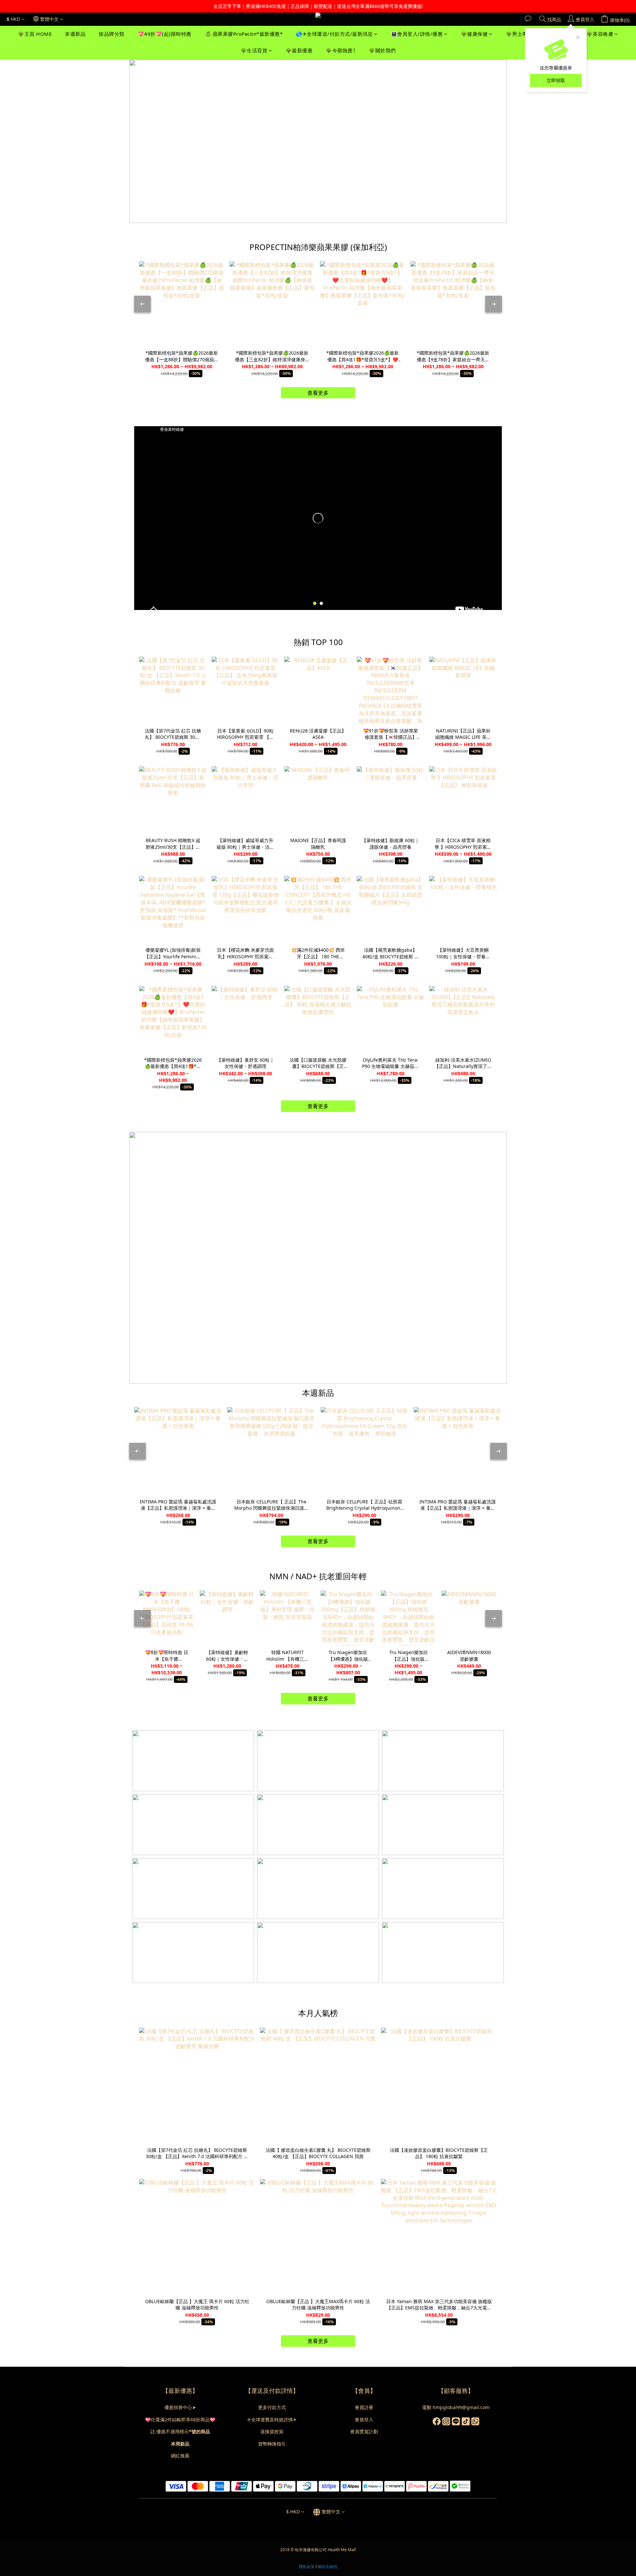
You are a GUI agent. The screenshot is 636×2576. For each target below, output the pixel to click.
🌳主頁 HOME (35, 34)
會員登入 (364, 2420)
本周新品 (180, 2444)
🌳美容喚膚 (600, 34)
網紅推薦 (180, 2456)
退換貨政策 (272, 2431)
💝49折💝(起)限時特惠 (165, 34)
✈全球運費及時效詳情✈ (272, 2420)
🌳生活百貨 (254, 51)
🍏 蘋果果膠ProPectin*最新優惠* (244, 34)
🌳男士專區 (519, 34)
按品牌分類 (112, 34)
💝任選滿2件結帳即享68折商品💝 (180, 2420)
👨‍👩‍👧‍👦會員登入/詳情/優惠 (417, 34)
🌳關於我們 (382, 51)
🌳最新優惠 (299, 51)
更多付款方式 (272, 2407)
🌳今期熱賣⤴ (341, 51)
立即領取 (556, 80)
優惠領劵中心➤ (180, 2407)
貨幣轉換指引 (272, 2444)
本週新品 (75, 34)
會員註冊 (364, 2407)
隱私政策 (307, 2567)
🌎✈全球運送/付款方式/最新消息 (334, 34)
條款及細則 (328, 2567)
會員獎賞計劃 (364, 2431)
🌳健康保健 (474, 34)
